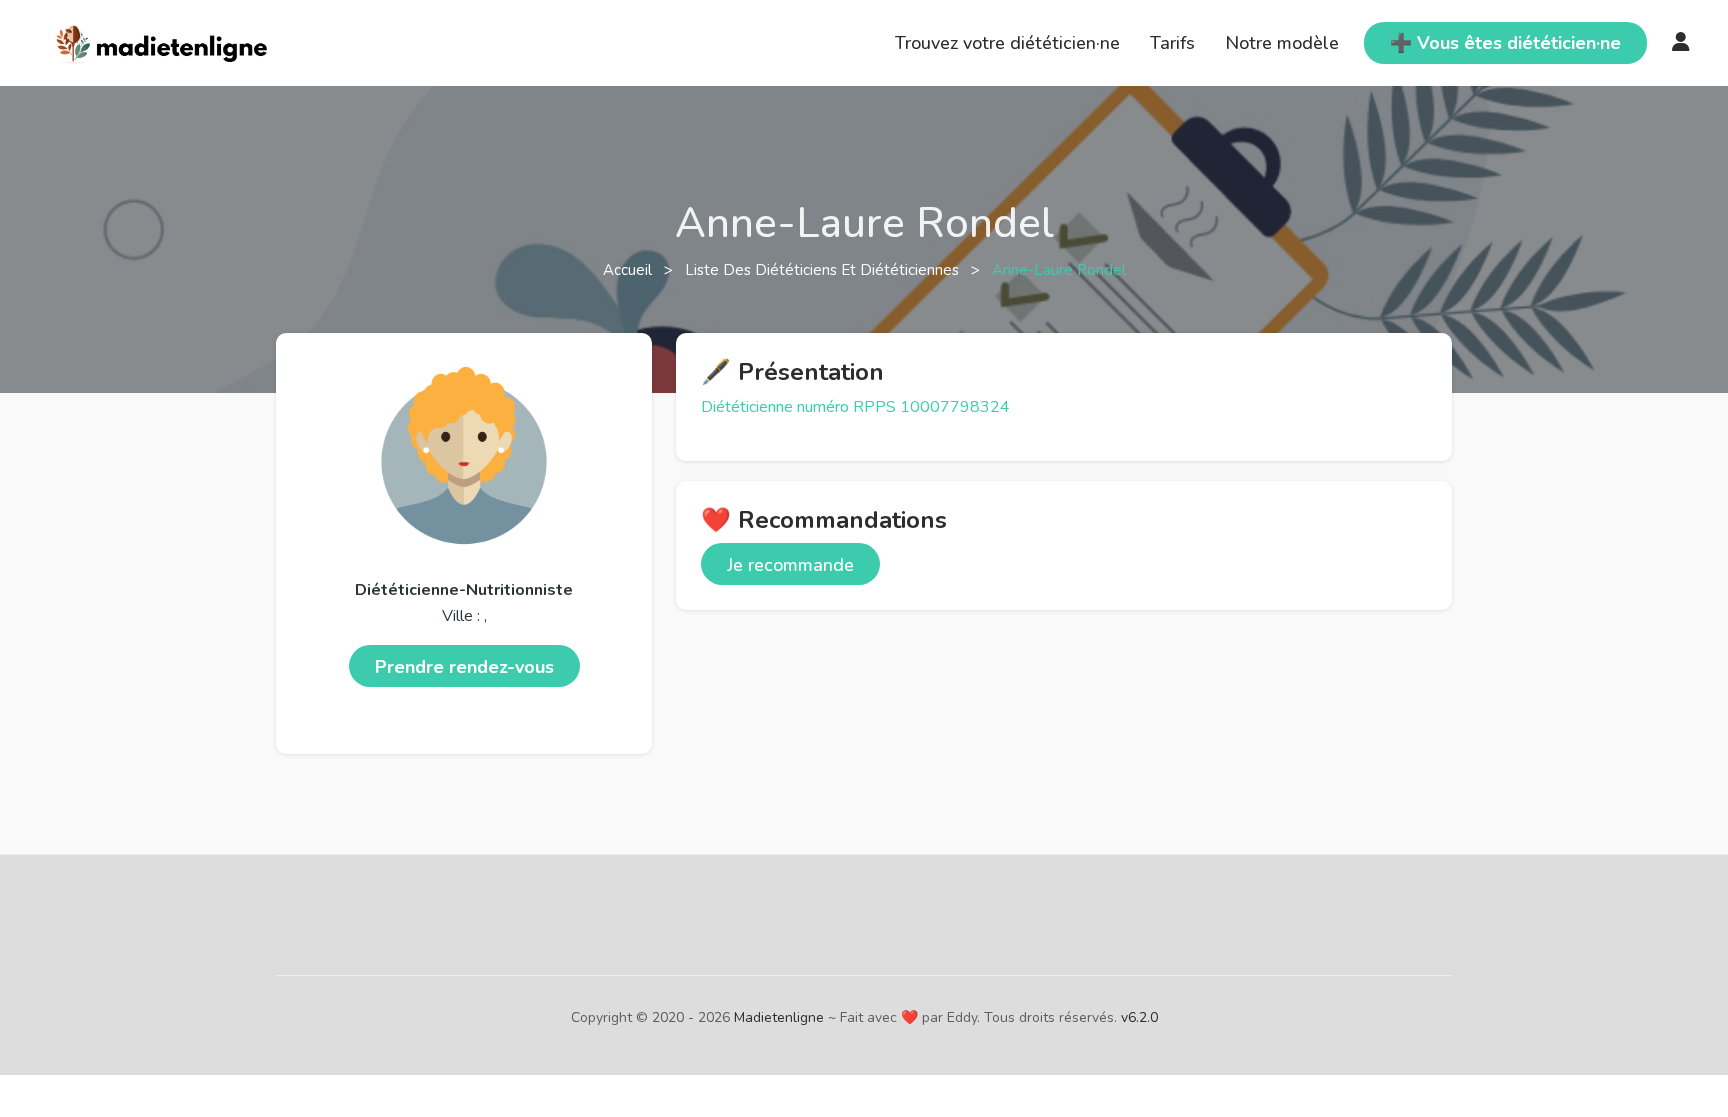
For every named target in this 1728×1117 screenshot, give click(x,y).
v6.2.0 (1139, 1017)
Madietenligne (779, 1017)
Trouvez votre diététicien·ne (1007, 43)
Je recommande (790, 565)
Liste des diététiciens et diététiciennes (824, 270)
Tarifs (1172, 43)
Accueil (629, 270)
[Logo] (162, 41)
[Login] (1681, 43)
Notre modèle (1282, 43)
